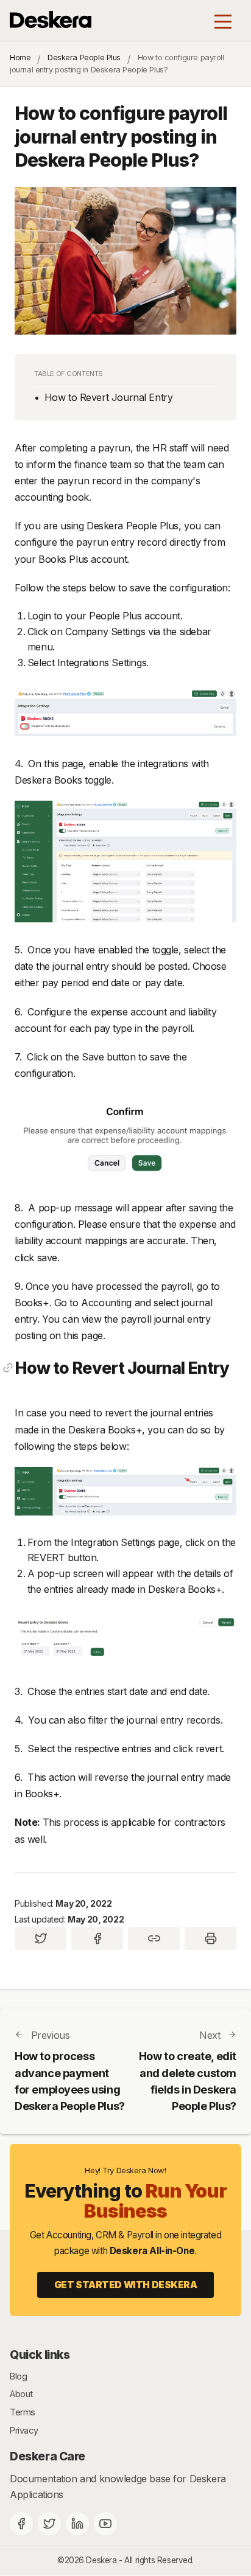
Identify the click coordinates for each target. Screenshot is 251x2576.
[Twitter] (49, 2524)
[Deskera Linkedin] (77, 2524)
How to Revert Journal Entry (109, 397)
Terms (23, 2412)
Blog (18, 2376)
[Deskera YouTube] (105, 2524)
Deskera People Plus (84, 57)
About (21, 2394)
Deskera (101, 2560)
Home (20, 57)
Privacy (24, 2430)
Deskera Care (48, 2456)
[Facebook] (21, 2524)
